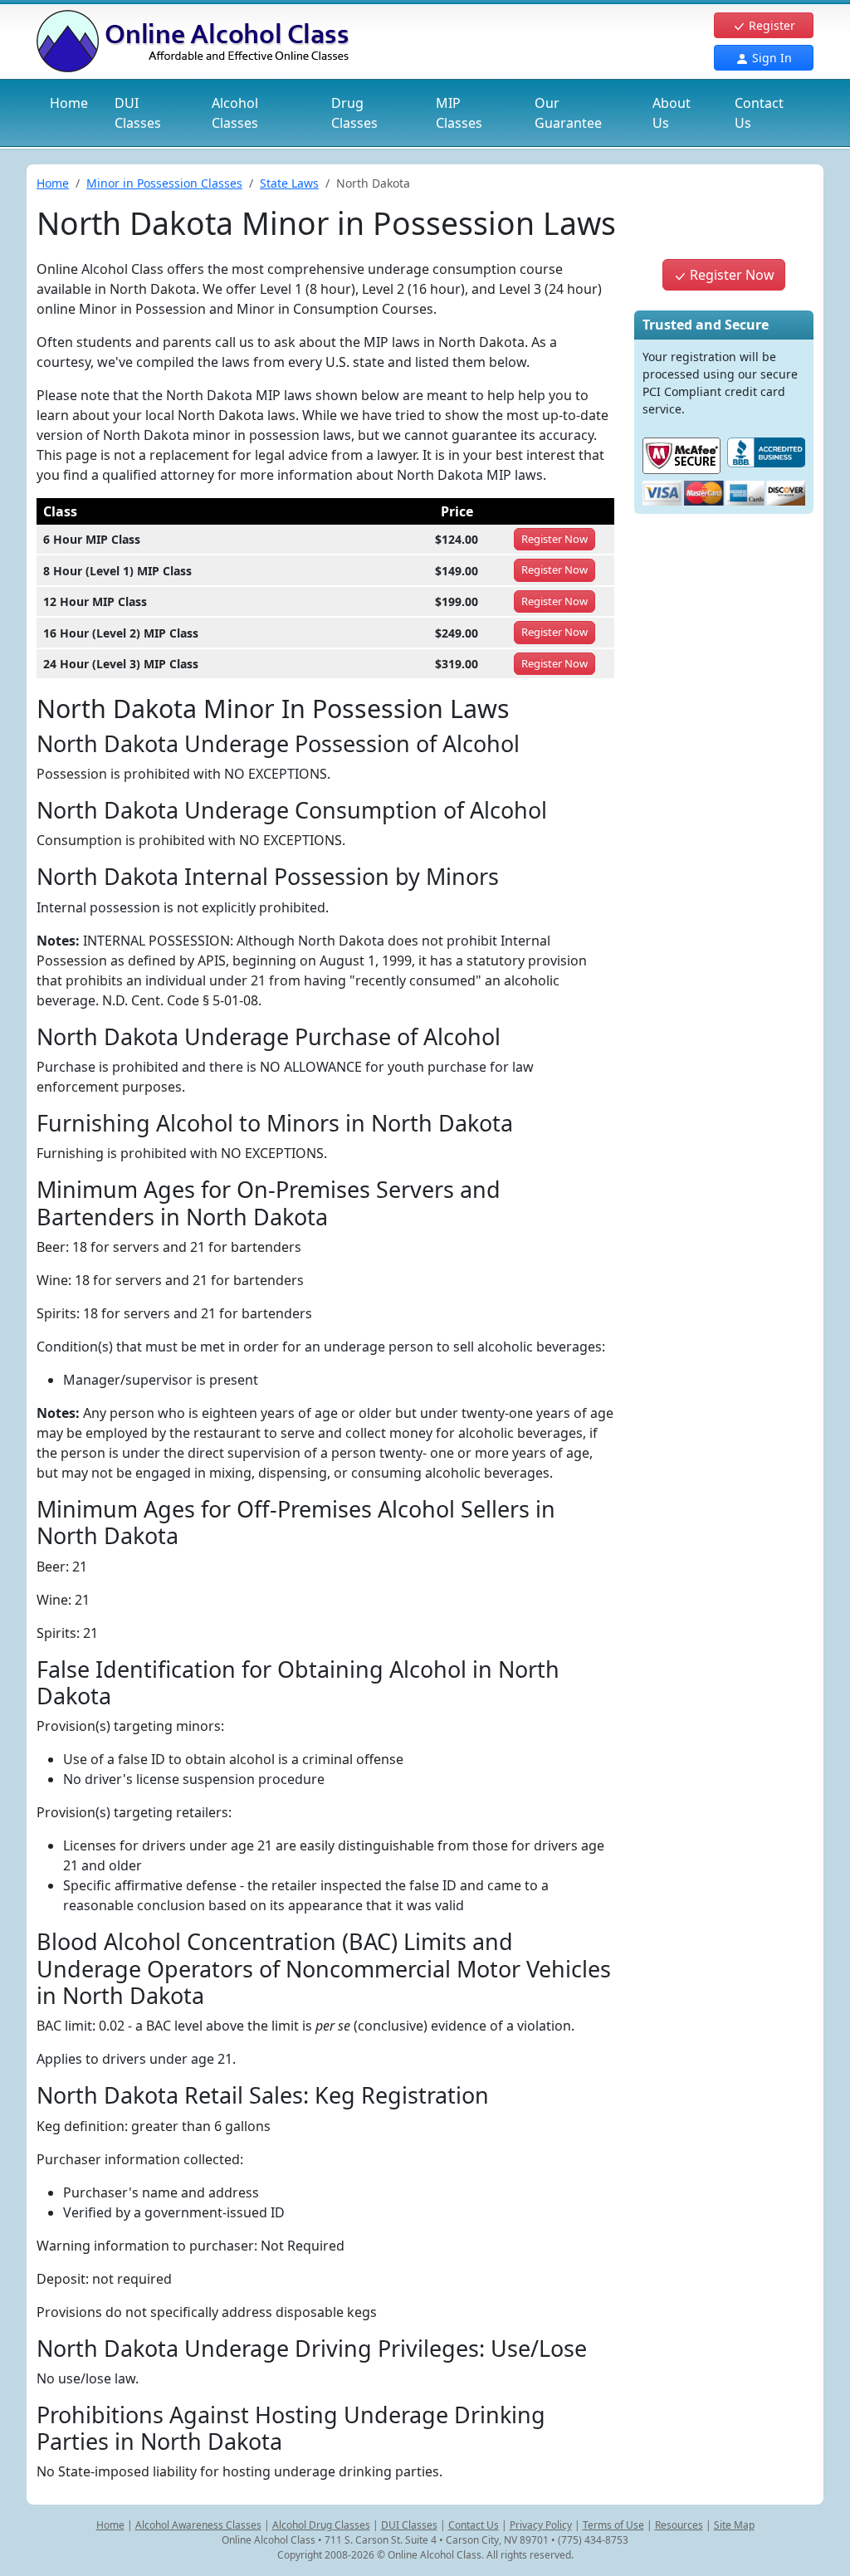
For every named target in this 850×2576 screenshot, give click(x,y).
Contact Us (759, 113)
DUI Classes (409, 2525)
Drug (354, 113)
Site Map (734, 2525)
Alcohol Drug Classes (321, 2525)
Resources (679, 2525)
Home (69, 103)
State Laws (289, 183)
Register (770, 25)
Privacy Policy (541, 2525)
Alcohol (235, 113)
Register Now (730, 275)
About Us (672, 113)
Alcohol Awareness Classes (198, 2525)
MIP (459, 113)
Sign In (770, 58)
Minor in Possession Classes (164, 183)
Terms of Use (613, 2525)
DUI (138, 113)
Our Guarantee (568, 113)
